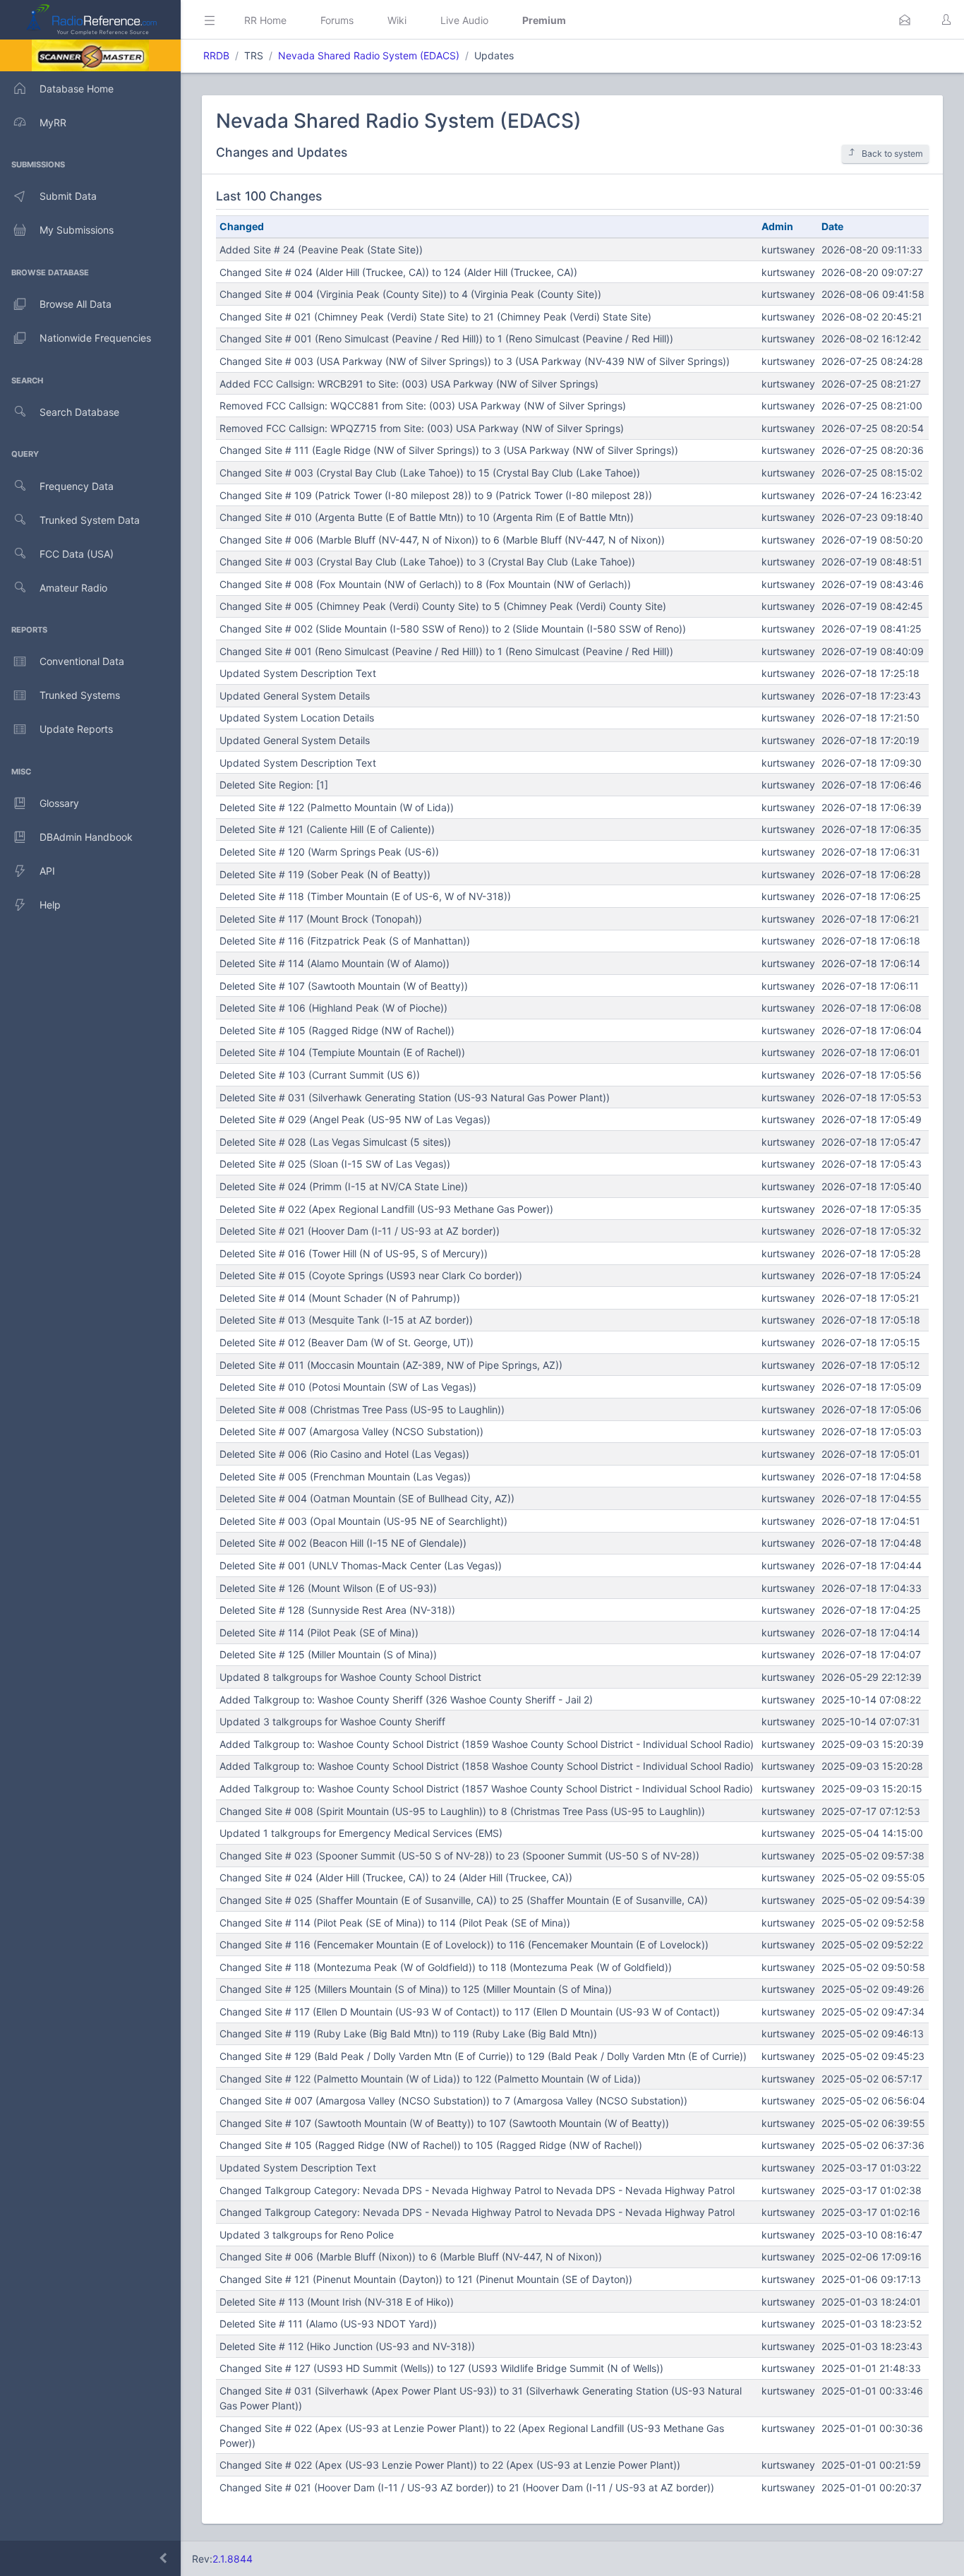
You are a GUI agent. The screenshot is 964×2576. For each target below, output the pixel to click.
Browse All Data (76, 304)
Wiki (397, 20)
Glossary (59, 803)
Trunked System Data (90, 520)
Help (50, 905)
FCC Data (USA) (77, 554)
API (47, 871)
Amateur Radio (73, 588)
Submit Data (68, 196)
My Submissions (77, 230)
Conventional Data (82, 661)
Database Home (77, 89)
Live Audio (464, 20)
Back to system (892, 154)
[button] (905, 20)
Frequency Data (77, 486)
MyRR (53, 122)
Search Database (79, 412)
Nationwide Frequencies (95, 338)
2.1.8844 (233, 2559)
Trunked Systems (80, 695)
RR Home (265, 20)
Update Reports (76, 729)
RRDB (216, 55)
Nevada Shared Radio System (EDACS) (369, 55)
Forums (337, 20)
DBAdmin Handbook (86, 837)
